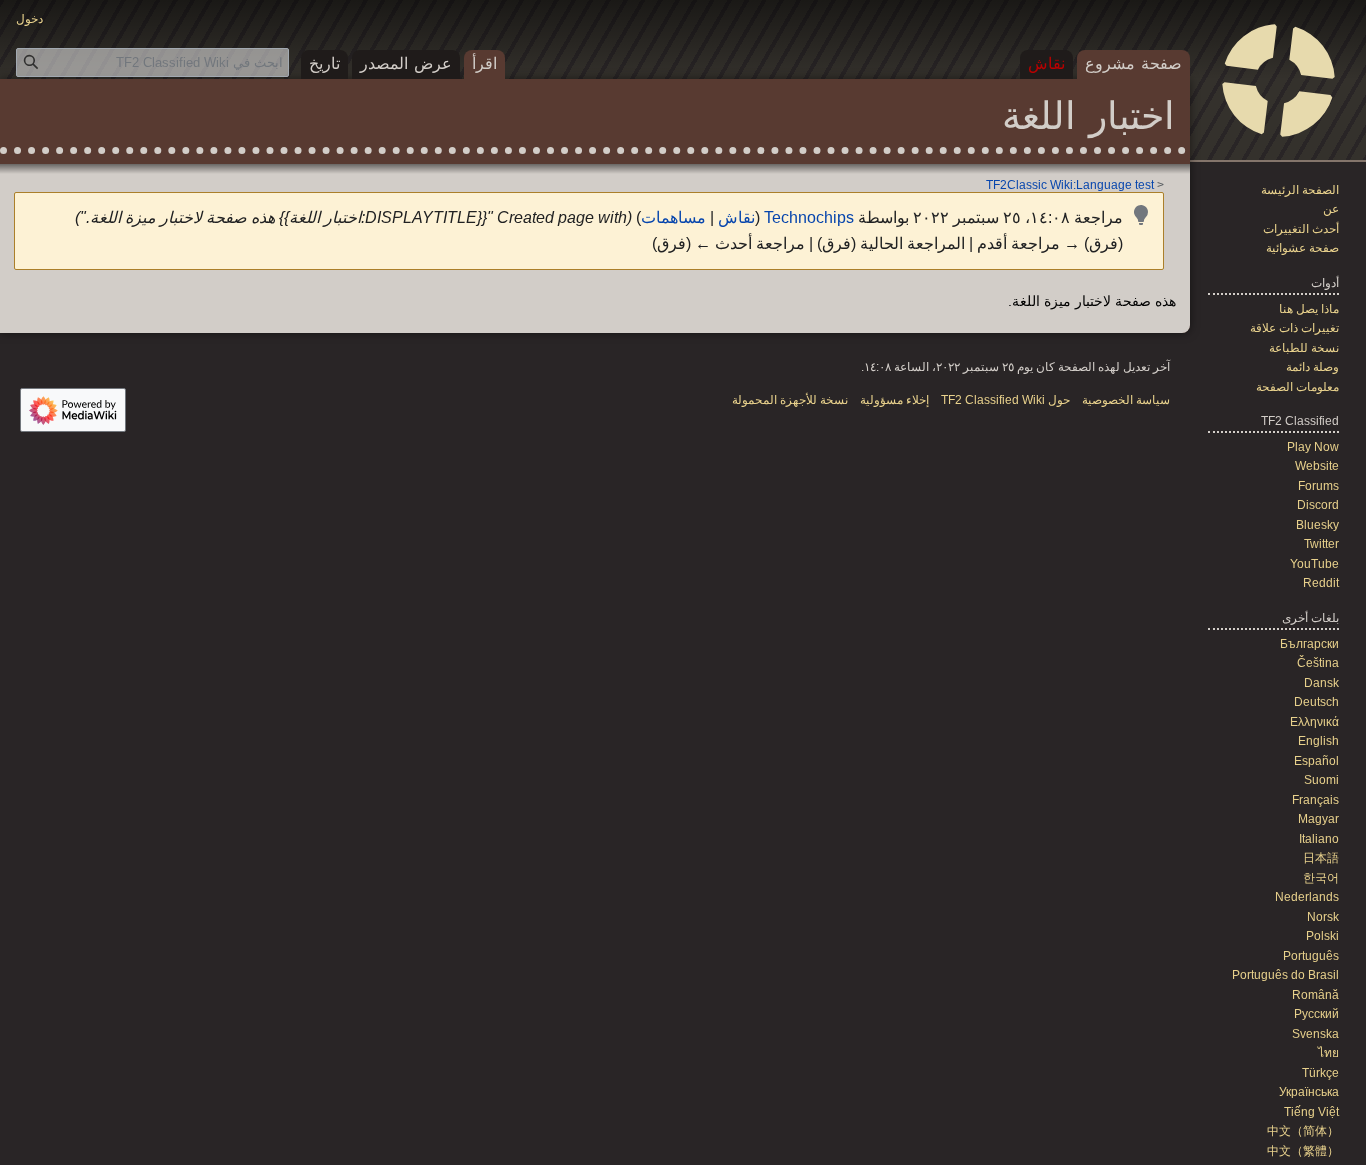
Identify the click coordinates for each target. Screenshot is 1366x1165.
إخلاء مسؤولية (894, 400)
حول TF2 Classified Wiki (1005, 400)
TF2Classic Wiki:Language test (1070, 184)
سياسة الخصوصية (1126, 400)
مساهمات (673, 217)
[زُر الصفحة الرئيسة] (1278, 80)
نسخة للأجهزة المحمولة (790, 400)
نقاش (736, 217)
